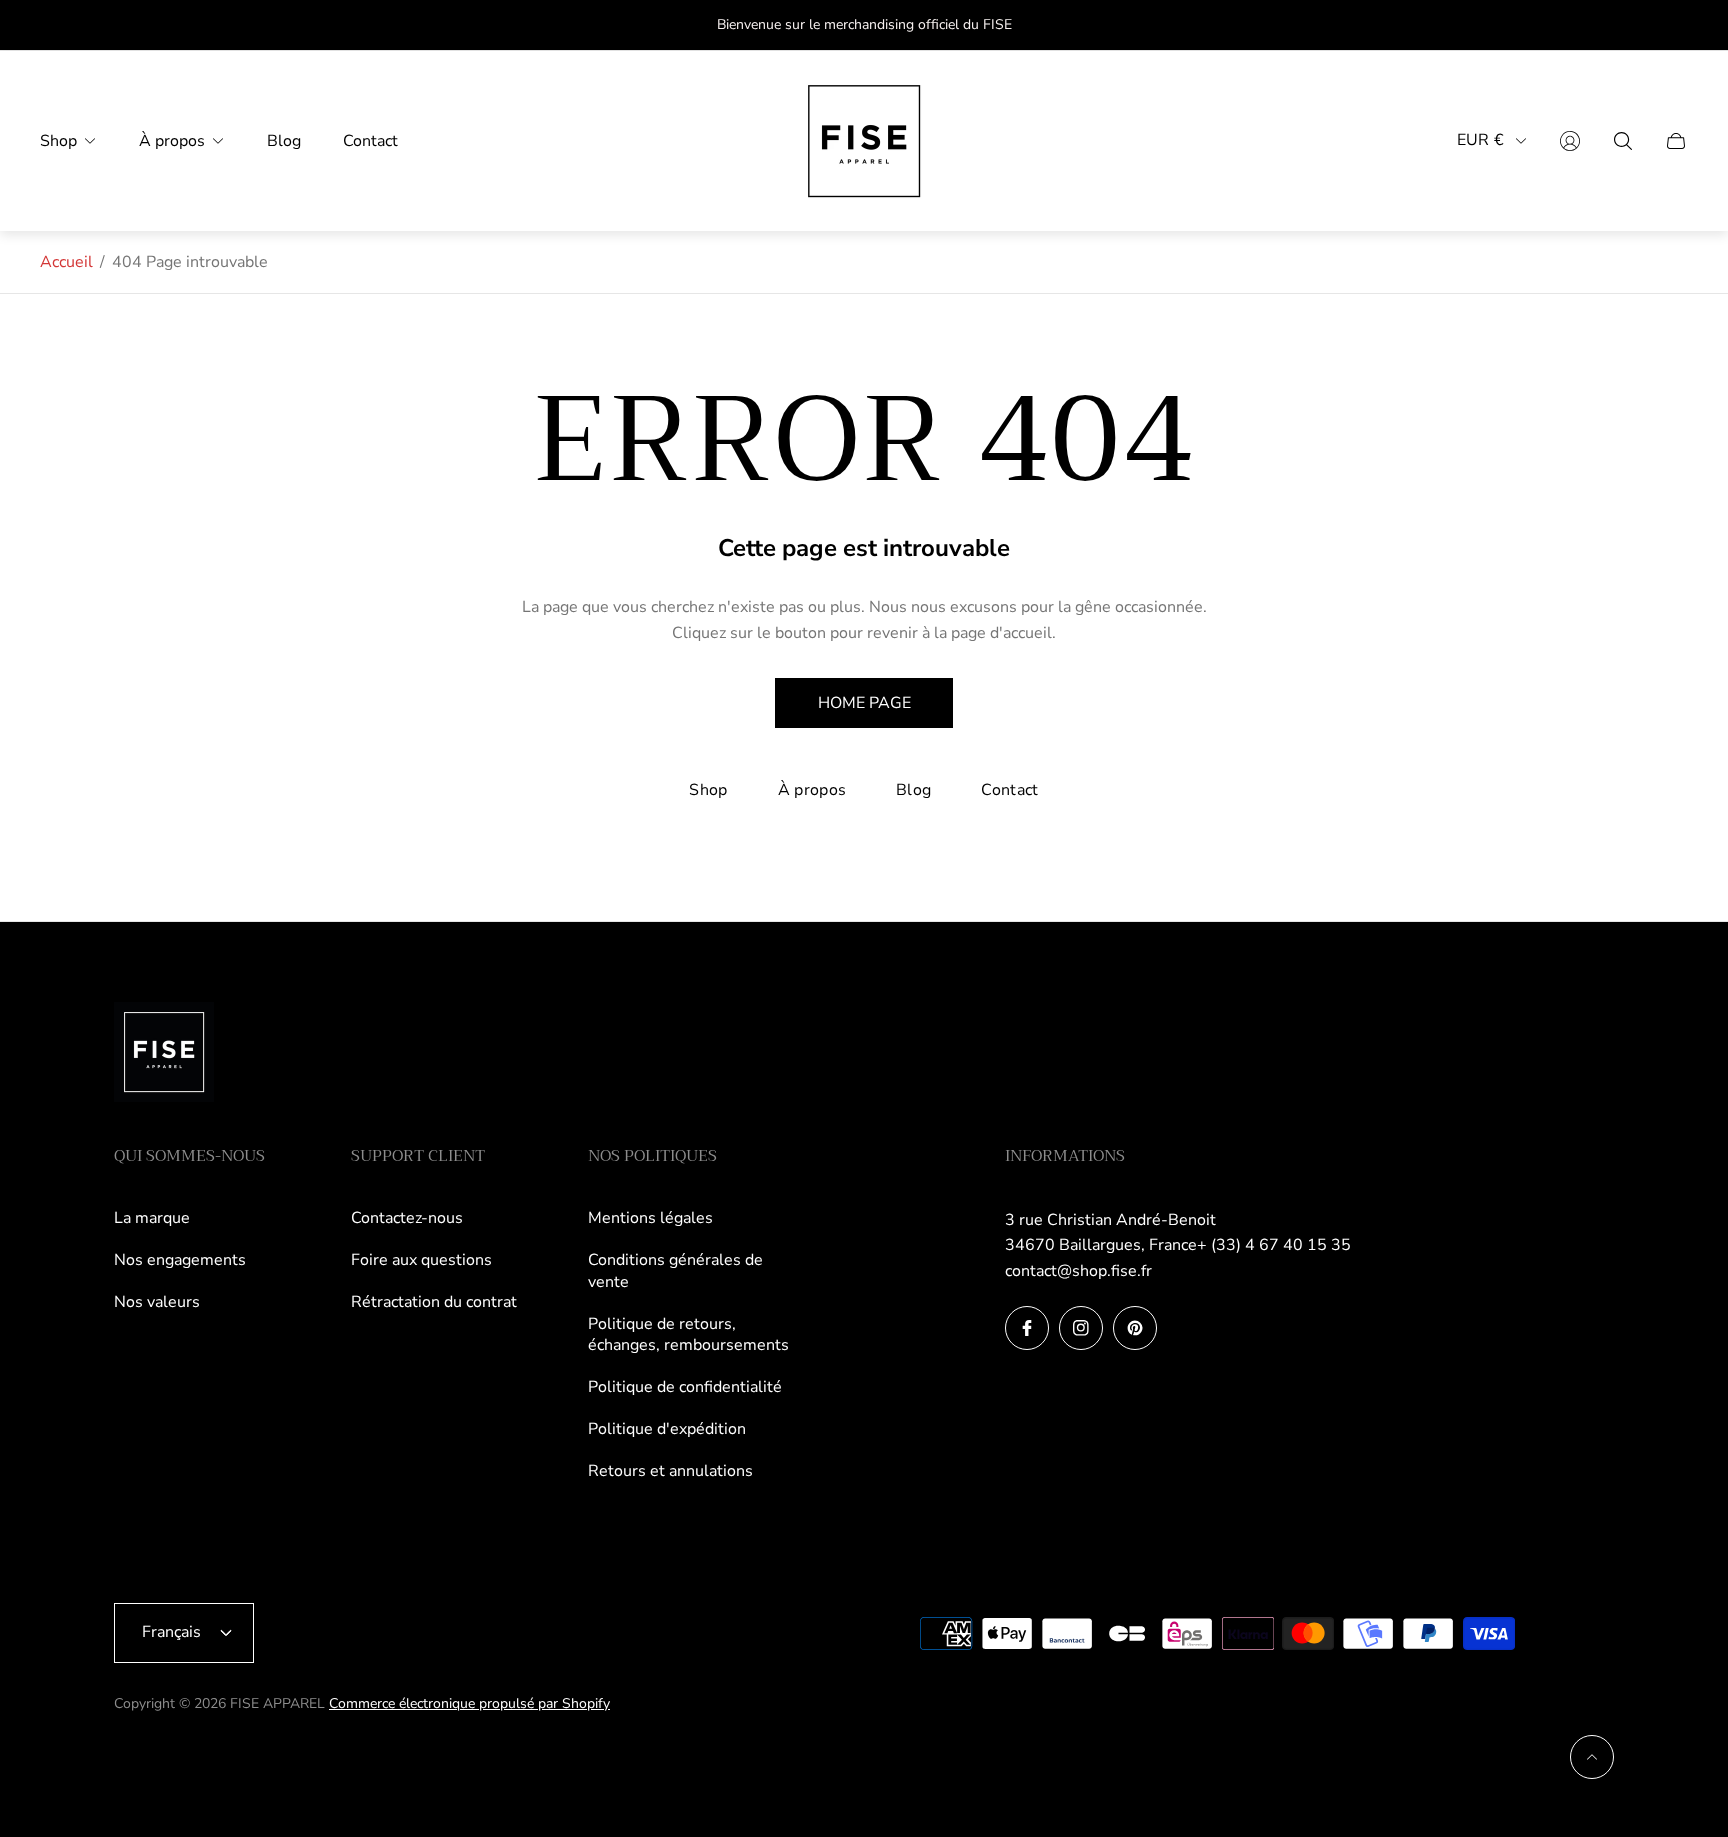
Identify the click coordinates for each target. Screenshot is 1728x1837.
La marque (152, 1218)
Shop (708, 790)
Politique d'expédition (667, 1429)
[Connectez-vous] (1570, 141)
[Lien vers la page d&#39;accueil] (164, 1054)
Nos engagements (180, 1260)
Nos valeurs (157, 1302)
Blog (913, 790)
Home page (864, 703)
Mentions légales (650, 1218)
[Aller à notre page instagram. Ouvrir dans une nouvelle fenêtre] (1081, 1328)
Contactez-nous (407, 1218)
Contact (1009, 790)
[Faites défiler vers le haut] (1592, 1757)
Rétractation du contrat (434, 1302)
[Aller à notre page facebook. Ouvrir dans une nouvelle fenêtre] (1027, 1328)
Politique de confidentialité (685, 1387)
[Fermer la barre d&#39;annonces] (1678, 25)
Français (171, 1632)
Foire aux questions (421, 1260)
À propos (812, 790)
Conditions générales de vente (675, 1271)
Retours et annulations (670, 1471)
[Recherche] (1623, 141)
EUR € (1480, 140)
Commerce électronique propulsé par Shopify (469, 1703)
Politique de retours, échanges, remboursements (688, 1335)
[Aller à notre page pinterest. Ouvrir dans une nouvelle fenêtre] (1135, 1328)
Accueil (66, 262)
